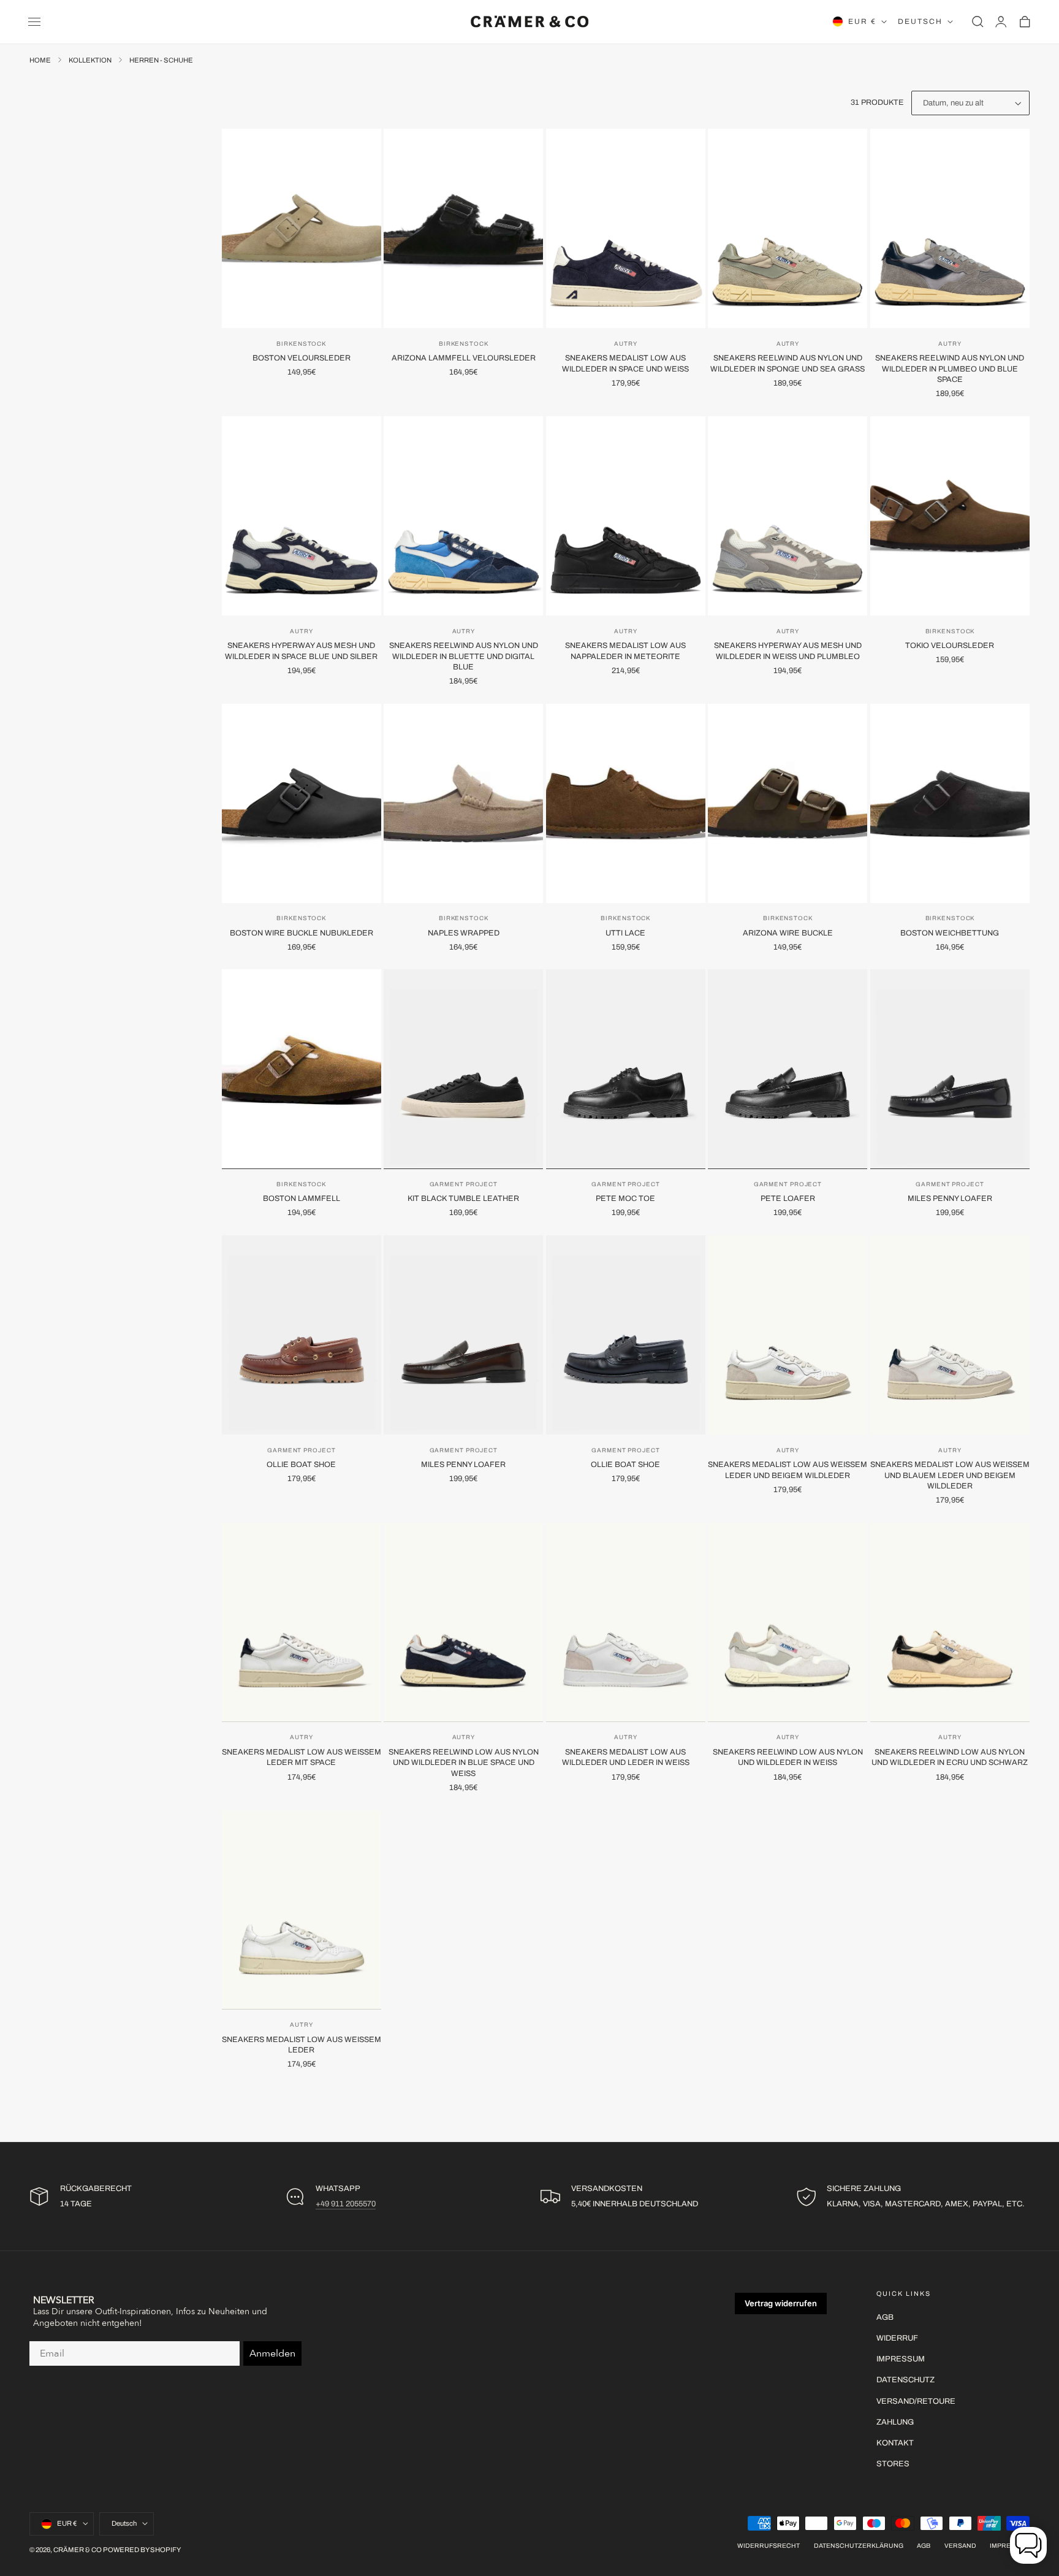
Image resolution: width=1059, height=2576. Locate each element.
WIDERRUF (897, 2338)
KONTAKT (895, 2443)
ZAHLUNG (895, 2422)
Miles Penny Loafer (950, 1198)
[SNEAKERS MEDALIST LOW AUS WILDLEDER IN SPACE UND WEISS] (626, 228)
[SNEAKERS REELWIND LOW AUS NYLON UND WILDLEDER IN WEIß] (788, 1622)
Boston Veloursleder (302, 358)
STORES (893, 2464)
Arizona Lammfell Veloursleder (464, 358)
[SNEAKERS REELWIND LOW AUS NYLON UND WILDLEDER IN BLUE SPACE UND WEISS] (463, 1622)
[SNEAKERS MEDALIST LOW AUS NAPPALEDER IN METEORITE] (626, 516)
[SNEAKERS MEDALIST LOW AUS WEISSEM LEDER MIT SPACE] (302, 1622)
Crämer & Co (78, 2550)
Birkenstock (301, 344)
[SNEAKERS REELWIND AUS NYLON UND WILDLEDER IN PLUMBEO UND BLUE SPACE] (950, 228)
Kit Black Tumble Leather (463, 1198)
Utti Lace (625, 933)
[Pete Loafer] (788, 1069)
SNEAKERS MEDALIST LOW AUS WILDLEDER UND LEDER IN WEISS (626, 1758)
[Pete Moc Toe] (626, 1069)
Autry (625, 344)
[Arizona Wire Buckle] (788, 803)
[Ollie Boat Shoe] (302, 1335)
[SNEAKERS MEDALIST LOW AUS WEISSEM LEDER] (302, 1910)
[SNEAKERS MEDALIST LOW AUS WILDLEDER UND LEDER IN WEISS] (626, 1622)
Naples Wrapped (464, 933)
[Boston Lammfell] (302, 1069)
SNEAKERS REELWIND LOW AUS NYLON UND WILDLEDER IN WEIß (788, 1758)
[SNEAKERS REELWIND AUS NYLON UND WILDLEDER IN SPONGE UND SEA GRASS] (788, 228)
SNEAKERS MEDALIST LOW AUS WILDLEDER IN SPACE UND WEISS (625, 364)
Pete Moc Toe (625, 1198)
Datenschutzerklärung (859, 2546)
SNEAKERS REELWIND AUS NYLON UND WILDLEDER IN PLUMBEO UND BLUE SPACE (950, 369)
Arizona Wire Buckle (788, 933)
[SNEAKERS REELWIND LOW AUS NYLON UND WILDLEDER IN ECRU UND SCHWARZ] (950, 1622)
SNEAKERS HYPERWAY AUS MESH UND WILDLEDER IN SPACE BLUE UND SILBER (301, 651)
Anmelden (272, 2353)
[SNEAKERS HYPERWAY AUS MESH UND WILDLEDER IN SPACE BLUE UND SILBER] (302, 516)
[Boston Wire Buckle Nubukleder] (302, 803)
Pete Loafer (788, 1198)
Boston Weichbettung (950, 933)
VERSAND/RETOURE (916, 2401)
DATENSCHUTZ (905, 2380)
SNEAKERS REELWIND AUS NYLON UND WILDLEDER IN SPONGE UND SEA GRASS (788, 364)
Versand (960, 2546)
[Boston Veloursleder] (302, 228)
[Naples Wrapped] (463, 803)
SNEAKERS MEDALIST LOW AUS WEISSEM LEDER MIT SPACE (302, 1758)
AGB (885, 2317)
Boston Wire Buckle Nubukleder (302, 933)
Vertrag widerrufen (781, 2303)
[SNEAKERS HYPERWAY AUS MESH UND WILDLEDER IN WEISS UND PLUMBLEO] (788, 516)
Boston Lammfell (302, 1198)
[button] (34, 21)
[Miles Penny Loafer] (950, 1069)
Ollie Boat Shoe (301, 1465)
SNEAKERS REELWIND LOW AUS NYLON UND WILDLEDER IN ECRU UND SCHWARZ (950, 1758)
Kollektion (90, 60)
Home (40, 60)
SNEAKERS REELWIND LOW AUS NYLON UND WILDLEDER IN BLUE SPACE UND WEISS (464, 1763)
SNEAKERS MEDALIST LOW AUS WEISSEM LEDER (302, 2045)
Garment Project (464, 1184)
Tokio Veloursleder (950, 646)
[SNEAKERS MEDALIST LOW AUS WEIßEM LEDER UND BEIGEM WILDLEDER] (788, 1335)
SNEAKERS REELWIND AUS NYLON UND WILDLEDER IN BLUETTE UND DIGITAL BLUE (464, 656)
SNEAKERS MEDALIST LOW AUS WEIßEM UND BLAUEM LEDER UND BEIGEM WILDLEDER (950, 1475)
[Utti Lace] (626, 803)
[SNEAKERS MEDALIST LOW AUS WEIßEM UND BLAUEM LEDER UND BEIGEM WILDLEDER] (950, 1335)
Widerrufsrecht (769, 2546)
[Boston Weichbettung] (950, 803)
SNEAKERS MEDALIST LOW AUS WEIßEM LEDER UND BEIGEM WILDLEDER (788, 1470)
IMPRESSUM (901, 2359)
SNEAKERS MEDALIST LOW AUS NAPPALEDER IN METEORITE (625, 651)
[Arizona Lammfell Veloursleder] (463, 228)
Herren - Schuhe (161, 60)
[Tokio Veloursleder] (950, 516)
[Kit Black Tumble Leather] (463, 1069)
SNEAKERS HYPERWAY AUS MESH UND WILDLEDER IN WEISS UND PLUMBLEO (788, 651)
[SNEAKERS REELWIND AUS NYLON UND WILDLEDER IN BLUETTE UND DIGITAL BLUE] (463, 516)
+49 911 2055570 (346, 2204)
